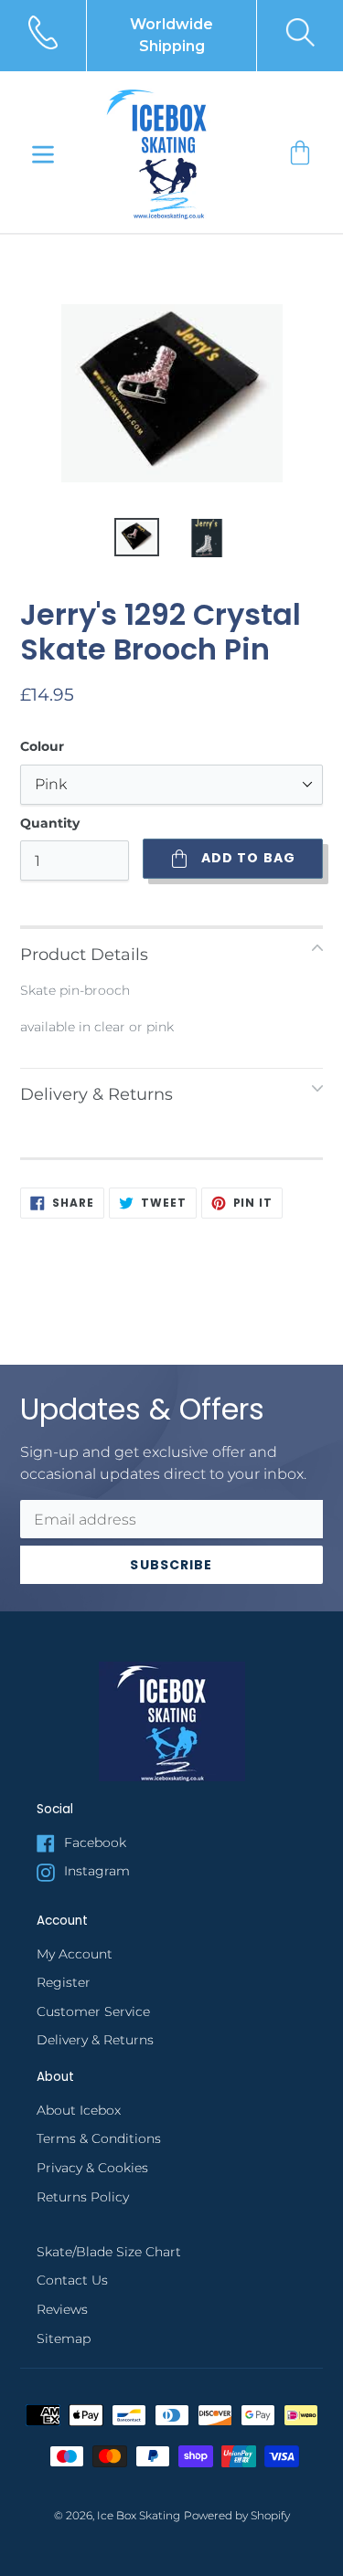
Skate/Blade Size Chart (109, 2252)
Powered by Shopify (237, 2516)
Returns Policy (83, 2197)
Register (64, 1982)
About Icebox (79, 2110)
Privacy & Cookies (92, 2168)
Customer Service (93, 2011)
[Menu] (43, 153)
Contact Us (72, 2280)
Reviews (62, 2309)
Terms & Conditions (99, 2138)
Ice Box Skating (139, 2516)
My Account (75, 1954)
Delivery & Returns (95, 2040)
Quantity (50, 823)
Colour (42, 746)
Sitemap (64, 2338)
